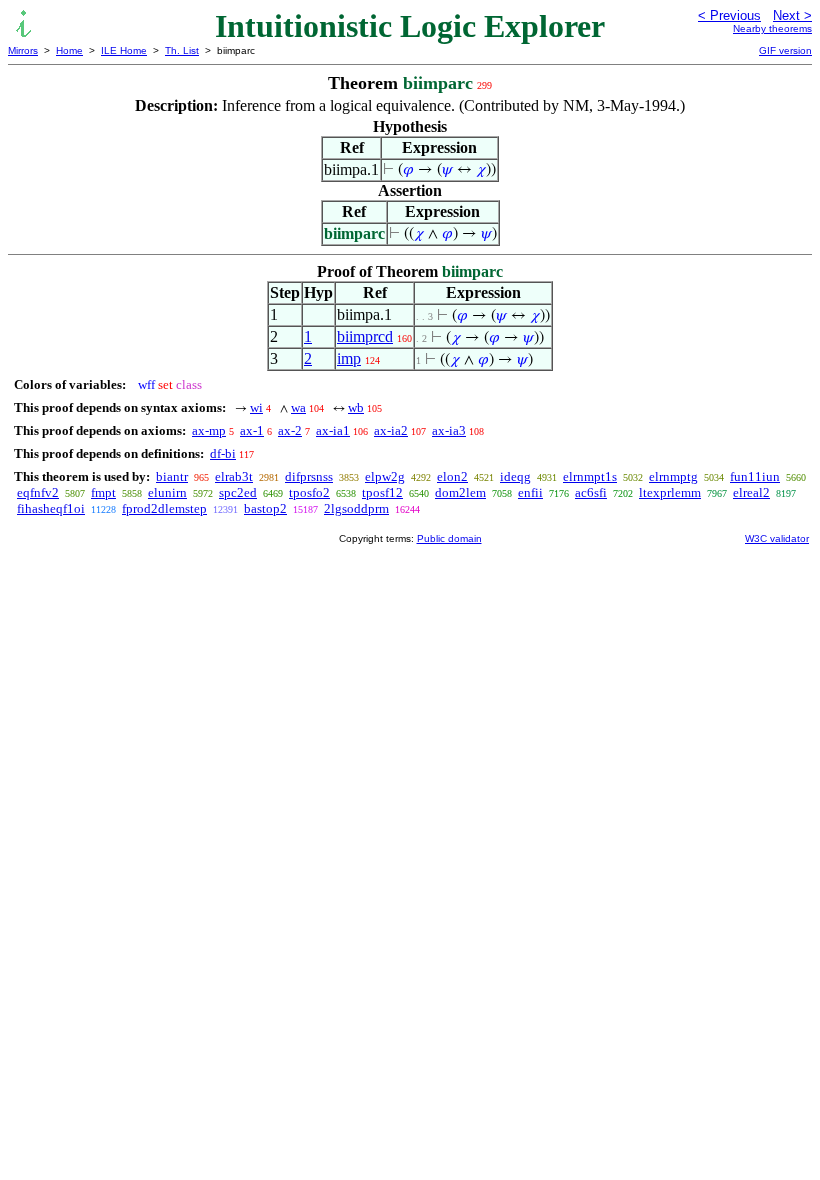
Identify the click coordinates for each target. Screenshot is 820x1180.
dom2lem (460, 492)
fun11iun (755, 476)
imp (349, 358)
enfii (530, 492)
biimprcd (365, 336)
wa (298, 407)
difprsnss (309, 476)
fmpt (103, 492)
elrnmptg (673, 476)
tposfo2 (309, 492)
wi (256, 407)
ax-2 (290, 430)
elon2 (452, 476)
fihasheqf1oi (51, 508)
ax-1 (252, 430)
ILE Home (124, 50)
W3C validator (777, 538)
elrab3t (234, 476)
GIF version (785, 50)
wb (356, 407)
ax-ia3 (449, 430)
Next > (792, 15)
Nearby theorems (772, 28)
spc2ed (238, 492)
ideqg (515, 476)
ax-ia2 (391, 430)
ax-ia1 (333, 430)
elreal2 (751, 492)
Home (69, 50)
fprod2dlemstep (164, 508)
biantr (172, 476)
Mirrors (23, 50)
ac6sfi (591, 492)
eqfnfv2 (38, 492)
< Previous (729, 15)
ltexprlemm (670, 492)
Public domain (449, 538)
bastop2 (265, 508)
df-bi (223, 453)
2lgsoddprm (356, 508)
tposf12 (382, 492)
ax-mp (209, 430)
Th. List (182, 50)
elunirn (167, 492)
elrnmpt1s (590, 476)
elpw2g (385, 476)
